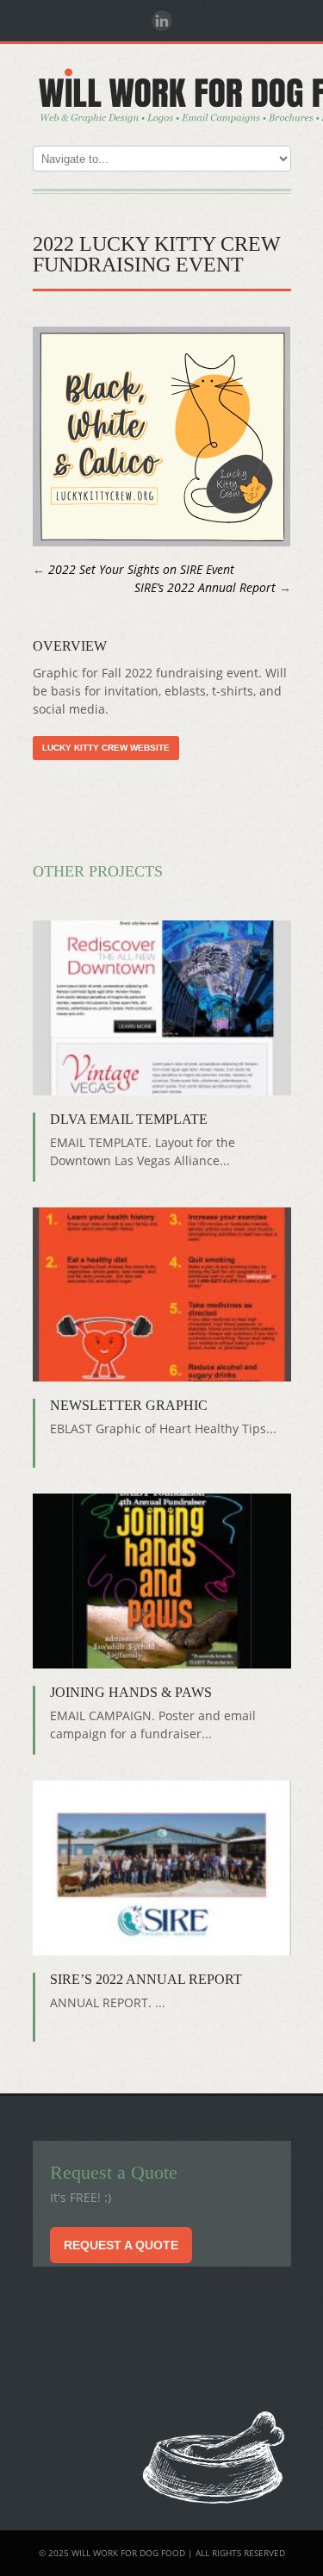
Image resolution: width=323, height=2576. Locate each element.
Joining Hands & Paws (131, 1692)
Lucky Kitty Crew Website (106, 748)
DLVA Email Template (129, 1119)
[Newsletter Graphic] (162, 1294)
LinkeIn (162, 21)
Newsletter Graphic (129, 1405)
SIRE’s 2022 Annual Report (205, 587)
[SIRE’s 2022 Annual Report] (162, 1868)
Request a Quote (121, 2245)
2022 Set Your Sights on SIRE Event (141, 569)
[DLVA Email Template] (162, 1007)
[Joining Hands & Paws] (162, 1581)
